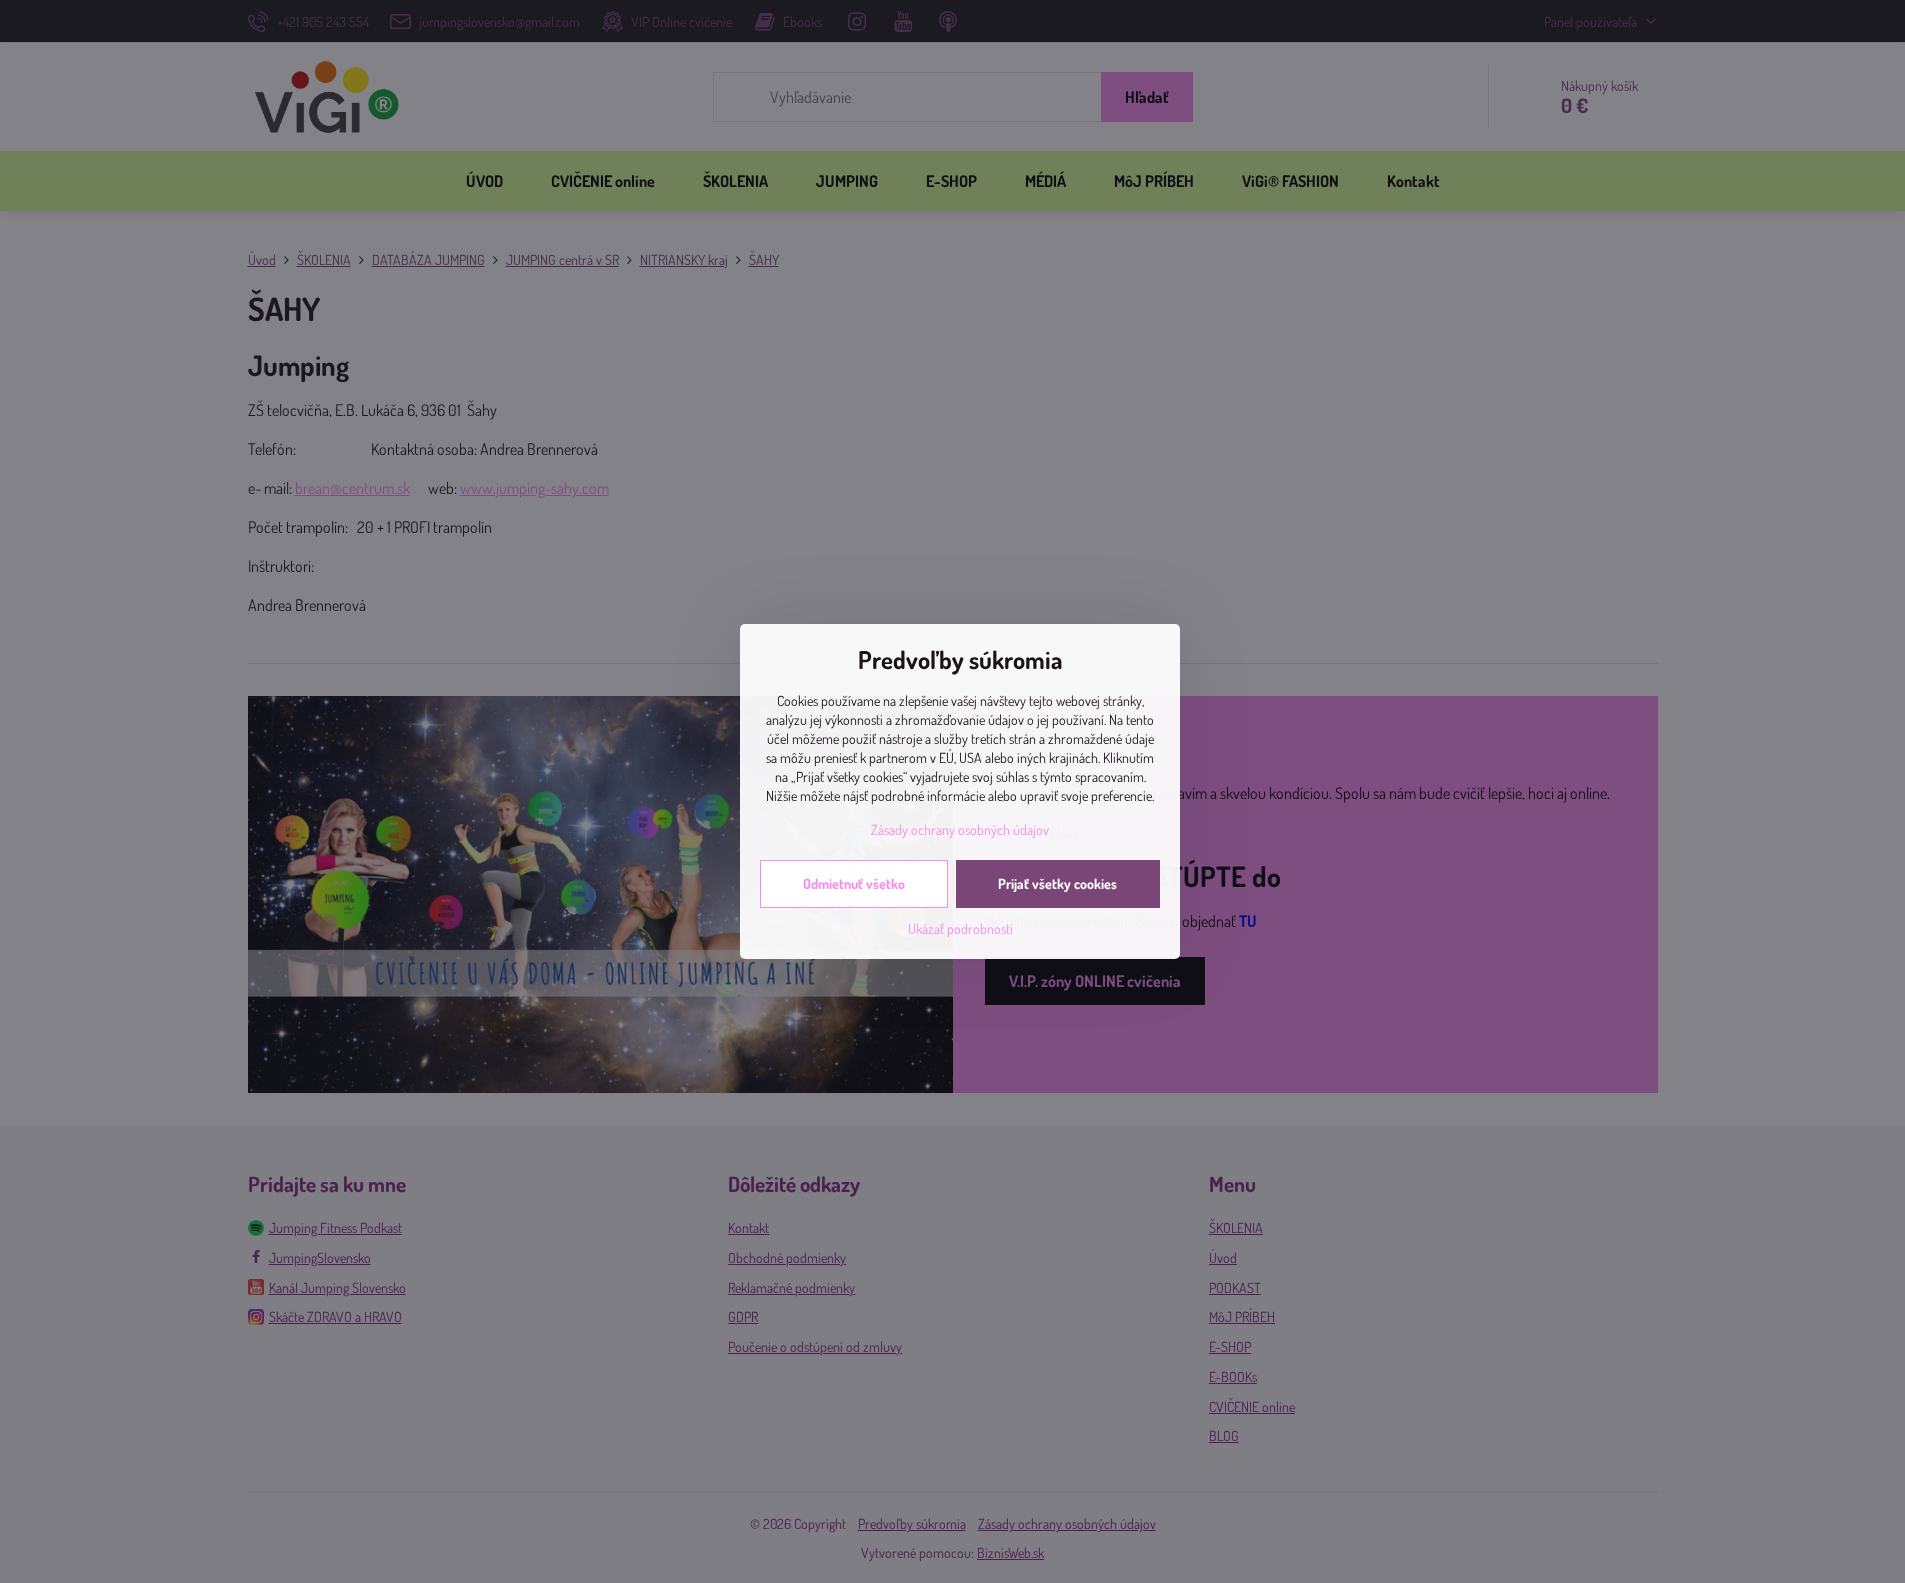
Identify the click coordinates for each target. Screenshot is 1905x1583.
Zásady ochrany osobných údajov (960, 829)
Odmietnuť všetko (854, 883)
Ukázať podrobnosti (960, 928)
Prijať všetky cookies (1057, 883)
